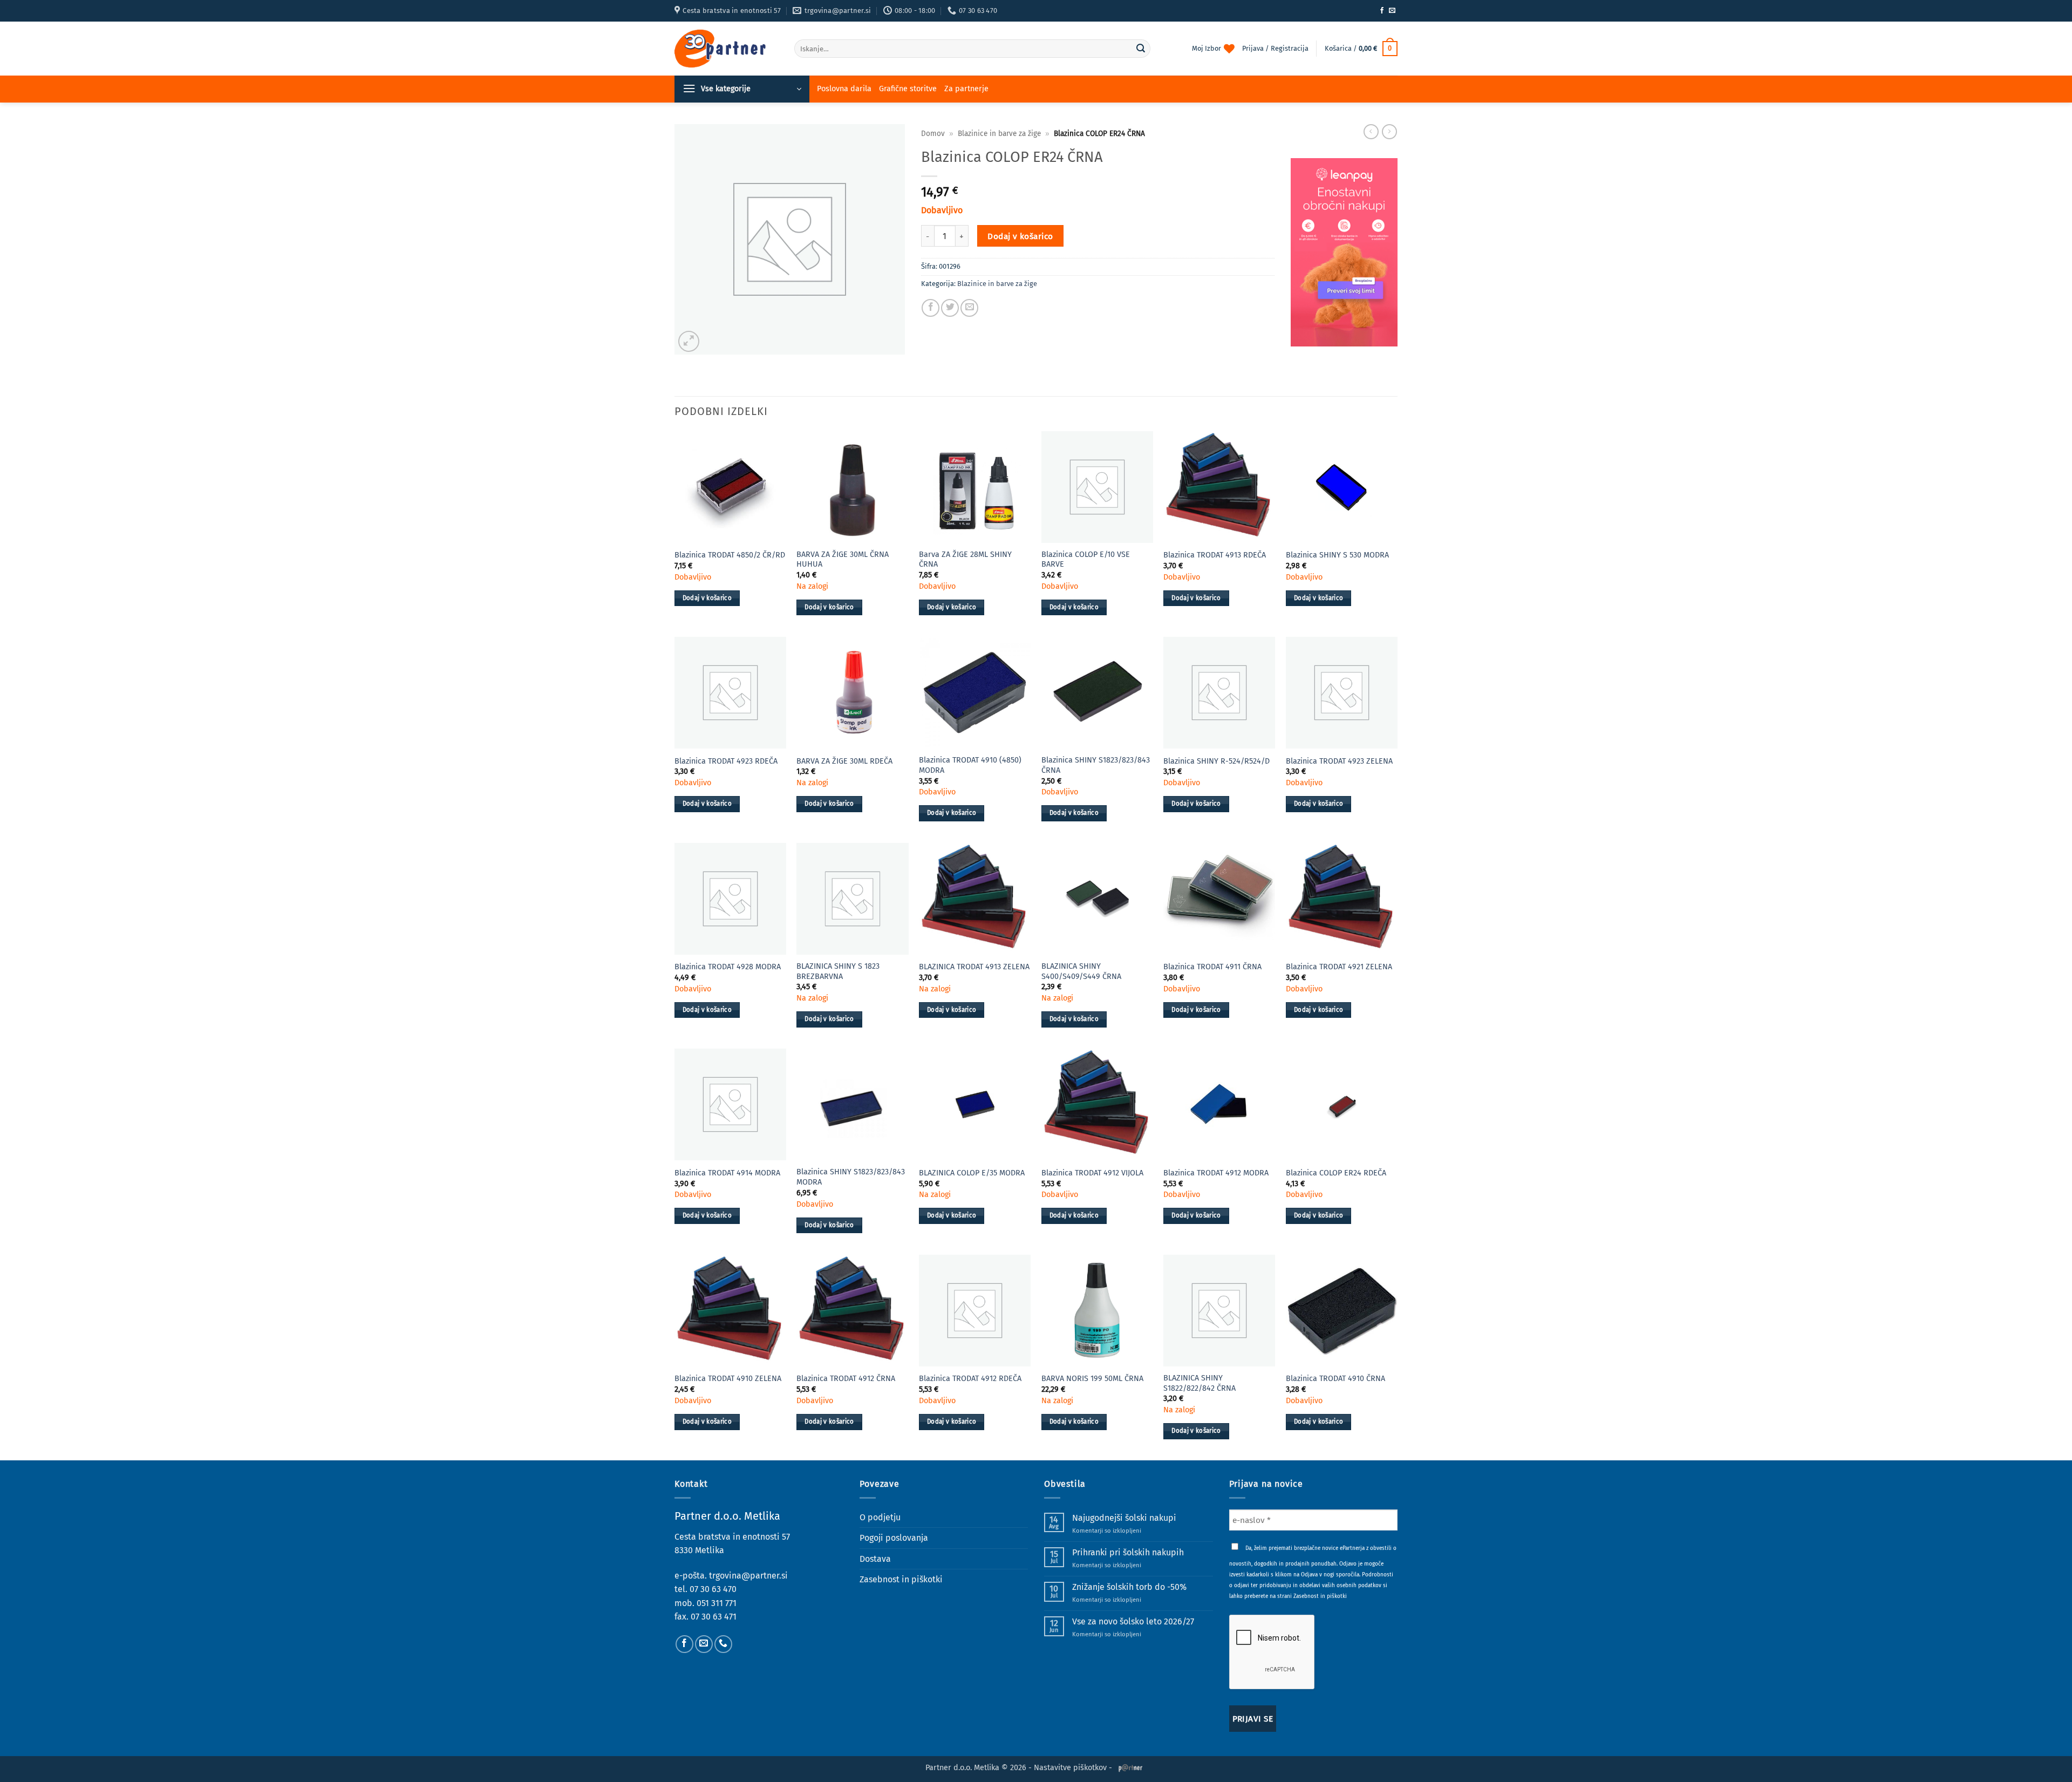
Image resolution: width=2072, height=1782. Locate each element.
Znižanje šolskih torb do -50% (1129, 1587)
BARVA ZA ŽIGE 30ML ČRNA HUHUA (843, 560)
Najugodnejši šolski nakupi (1124, 1518)
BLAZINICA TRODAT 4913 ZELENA (974, 967)
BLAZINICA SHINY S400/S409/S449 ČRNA (1081, 971)
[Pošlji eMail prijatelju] (969, 308)
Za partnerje (966, 89)
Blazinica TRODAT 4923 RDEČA (726, 761)
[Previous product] (1389, 132)
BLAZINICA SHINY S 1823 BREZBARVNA (838, 971)
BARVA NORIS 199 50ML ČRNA (1092, 1379)
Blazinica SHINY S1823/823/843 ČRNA (1096, 765)
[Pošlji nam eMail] (1392, 11)
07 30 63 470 (713, 1589)
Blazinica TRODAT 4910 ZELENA (728, 1379)
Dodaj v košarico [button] (707, 598)
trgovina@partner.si (748, 1576)
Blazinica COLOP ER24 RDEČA (1336, 1173)
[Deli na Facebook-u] (931, 308)
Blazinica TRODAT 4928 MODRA (728, 967)
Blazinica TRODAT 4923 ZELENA (1339, 761)
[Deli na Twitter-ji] (950, 308)
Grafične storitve (908, 89)
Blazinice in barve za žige (999, 134)
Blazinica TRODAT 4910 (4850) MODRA (970, 765)
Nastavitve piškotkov (1070, 1768)
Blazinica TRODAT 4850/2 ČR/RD (730, 555)
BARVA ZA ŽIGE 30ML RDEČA (844, 761)
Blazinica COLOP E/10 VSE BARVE (1086, 560)
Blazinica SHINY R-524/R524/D (1216, 761)
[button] (1361, 49)
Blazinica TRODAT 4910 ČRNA (1335, 1379)
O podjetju (880, 1517)
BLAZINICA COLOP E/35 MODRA (972, 1173)
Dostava (875, 1559)
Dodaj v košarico (1020, 236)
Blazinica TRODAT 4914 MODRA (727, 1173)
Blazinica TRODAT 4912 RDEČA (970, 1379)
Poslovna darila (844, 89)
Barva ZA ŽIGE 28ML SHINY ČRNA (965, 560)
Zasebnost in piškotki (901, 1579)
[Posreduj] (1141, 49)
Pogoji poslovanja (894, 1538)
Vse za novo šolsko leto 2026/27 (1133, 1621)
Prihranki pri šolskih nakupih (1128, 1552)
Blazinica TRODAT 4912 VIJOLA (1092, 1173)
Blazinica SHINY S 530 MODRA (1337, 555)
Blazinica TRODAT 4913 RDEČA (1215, 555)
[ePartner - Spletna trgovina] (726, 49)
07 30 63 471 (714, 1617)
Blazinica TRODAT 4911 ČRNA (1212, 967)
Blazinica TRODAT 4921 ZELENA (1339, 967)
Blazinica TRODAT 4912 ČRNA (846, 1379)
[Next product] (1371, 132)
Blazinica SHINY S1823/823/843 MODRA (851, 1177)
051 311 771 (717, 1603)
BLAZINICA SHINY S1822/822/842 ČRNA (1199, 1383)
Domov (933, 134)
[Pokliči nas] (723, 1644)
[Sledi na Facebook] (1382, 11)
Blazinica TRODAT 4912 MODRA (1216, 1173)
